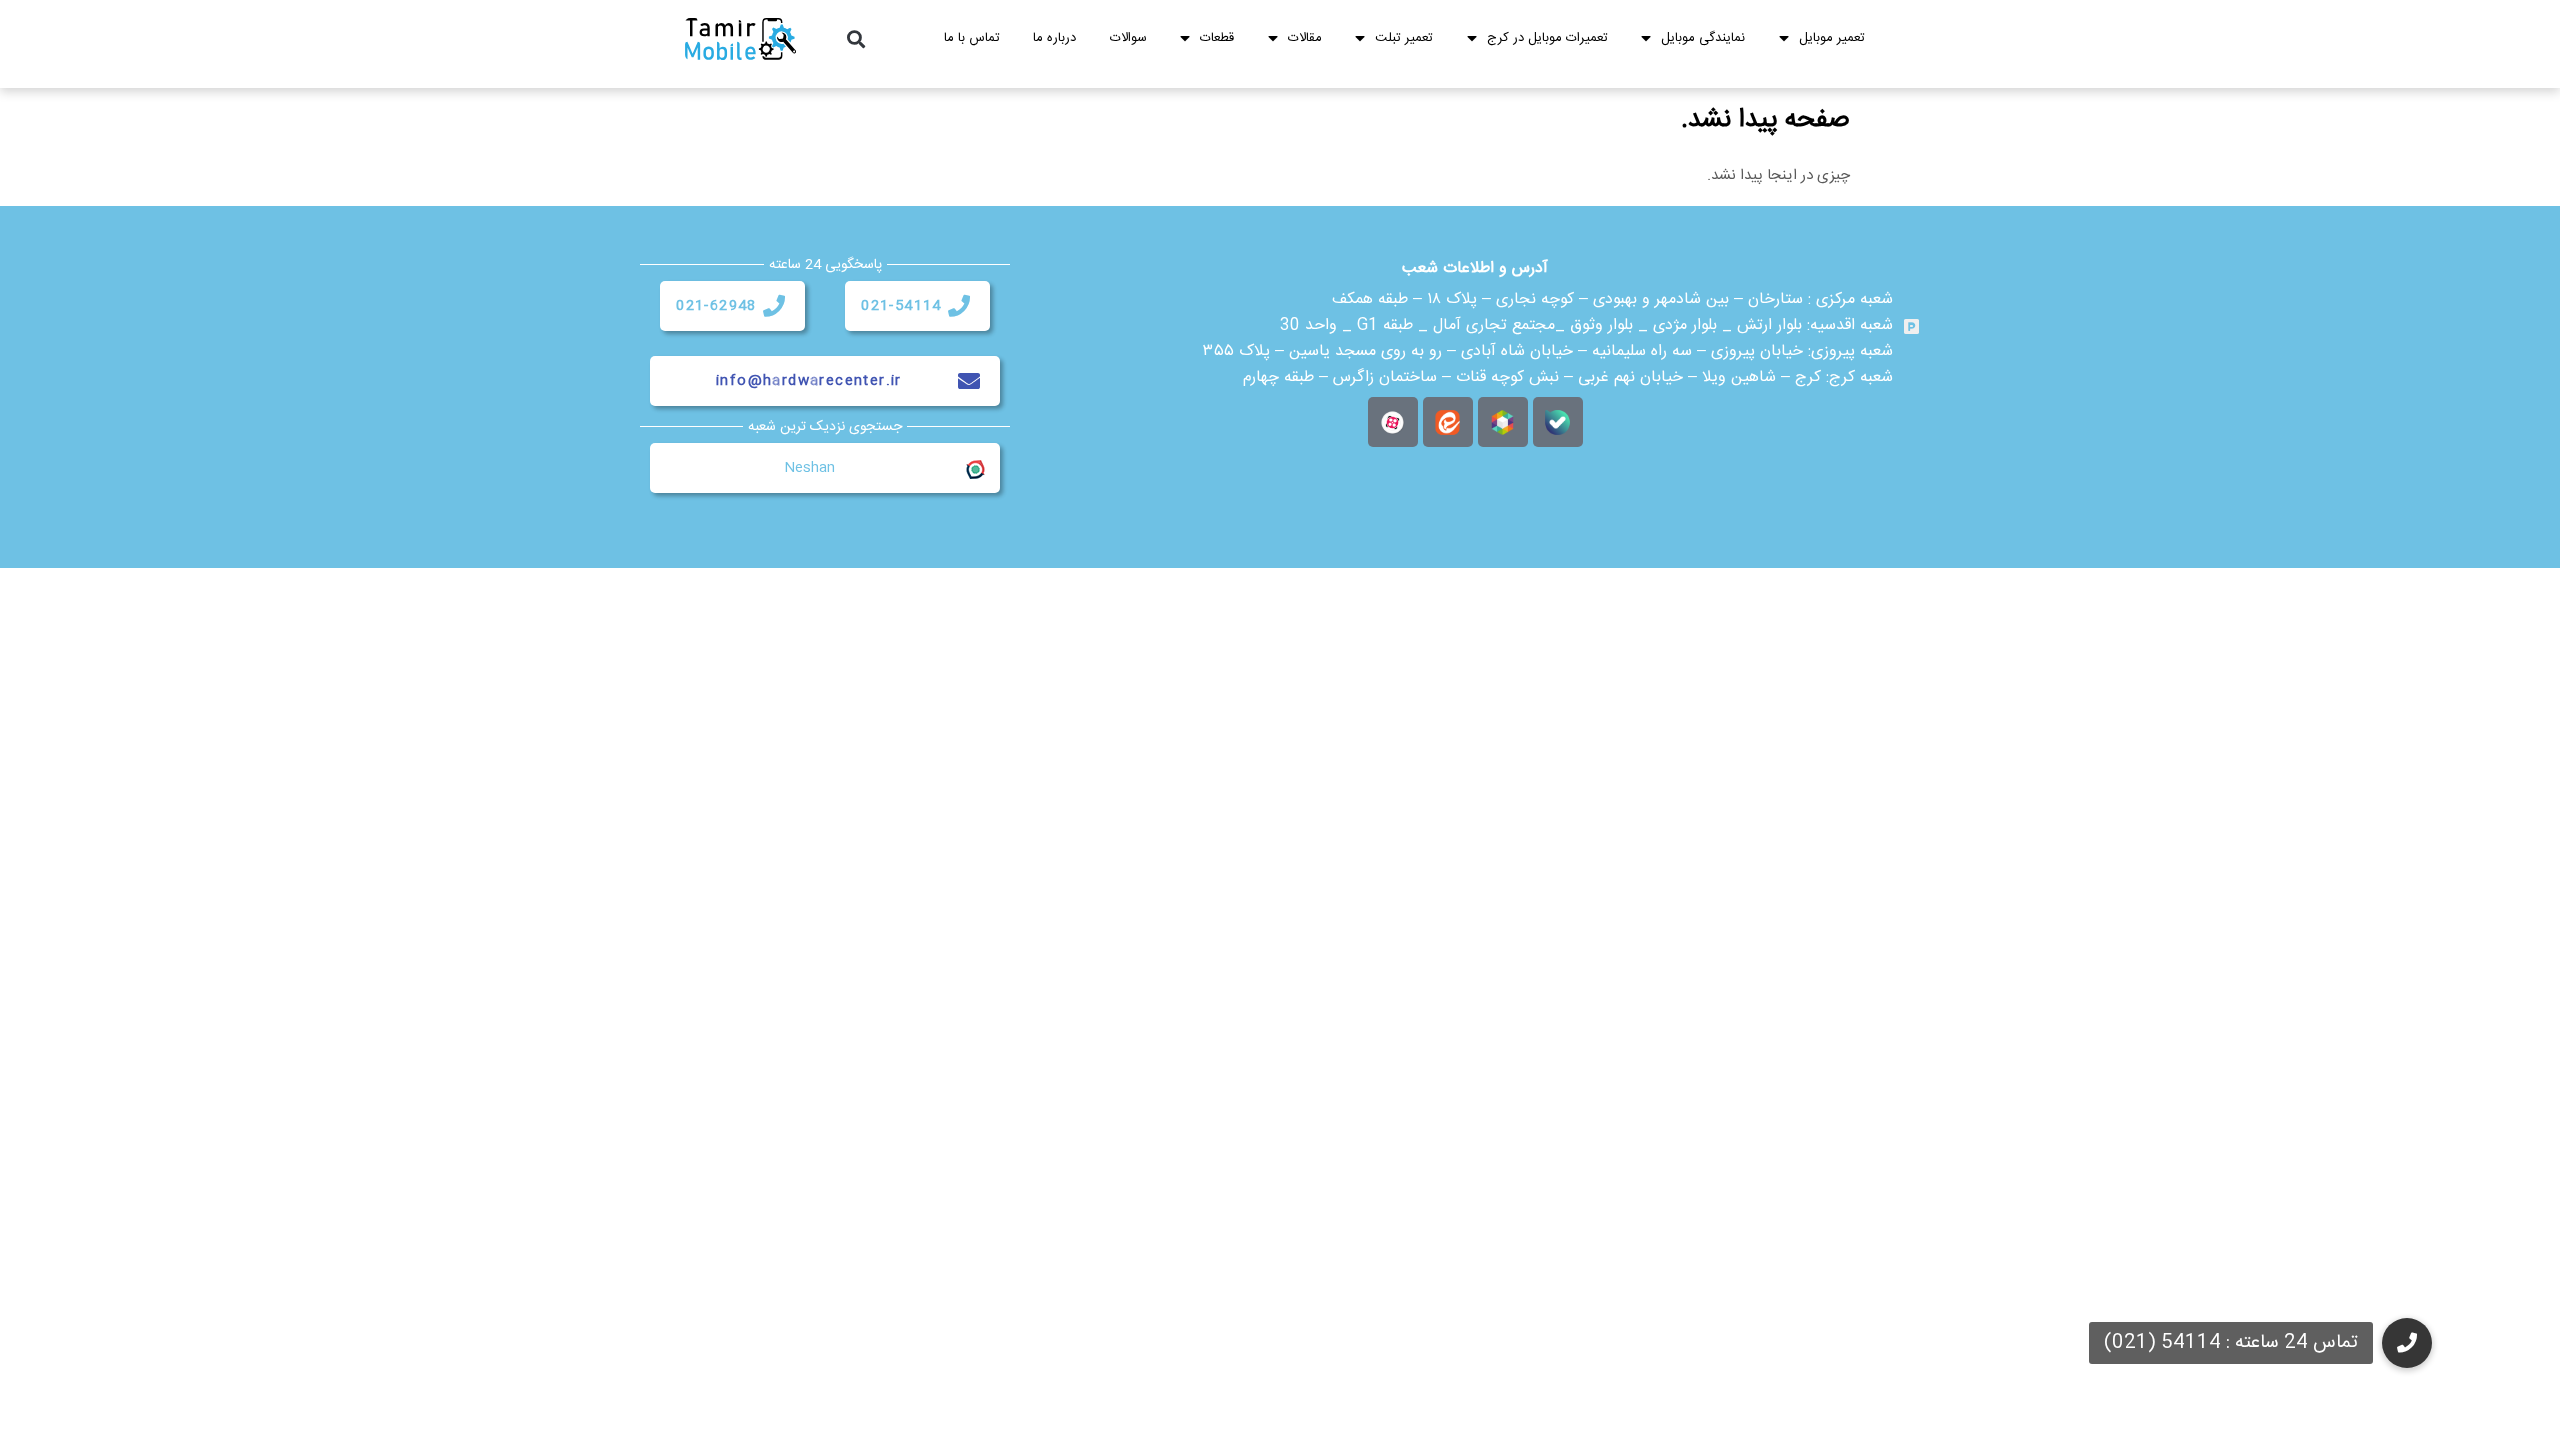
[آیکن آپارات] (1393, 422)
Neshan (809, 468)
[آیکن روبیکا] (1503, 422)
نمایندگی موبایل (1703, 38)
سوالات (1128, 38)
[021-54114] (959, 306)
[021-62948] (774, 306)
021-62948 (716, 306)
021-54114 (901, 306)
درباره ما (1054, 38)
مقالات (1305, 38)
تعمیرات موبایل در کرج (1547, 38)
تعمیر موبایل (1832, 38)
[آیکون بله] (1558, 422)
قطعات (1217, 38)
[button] (856, 39)
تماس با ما (972, 38)
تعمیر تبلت (1404, 38)
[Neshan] (974, 468)
